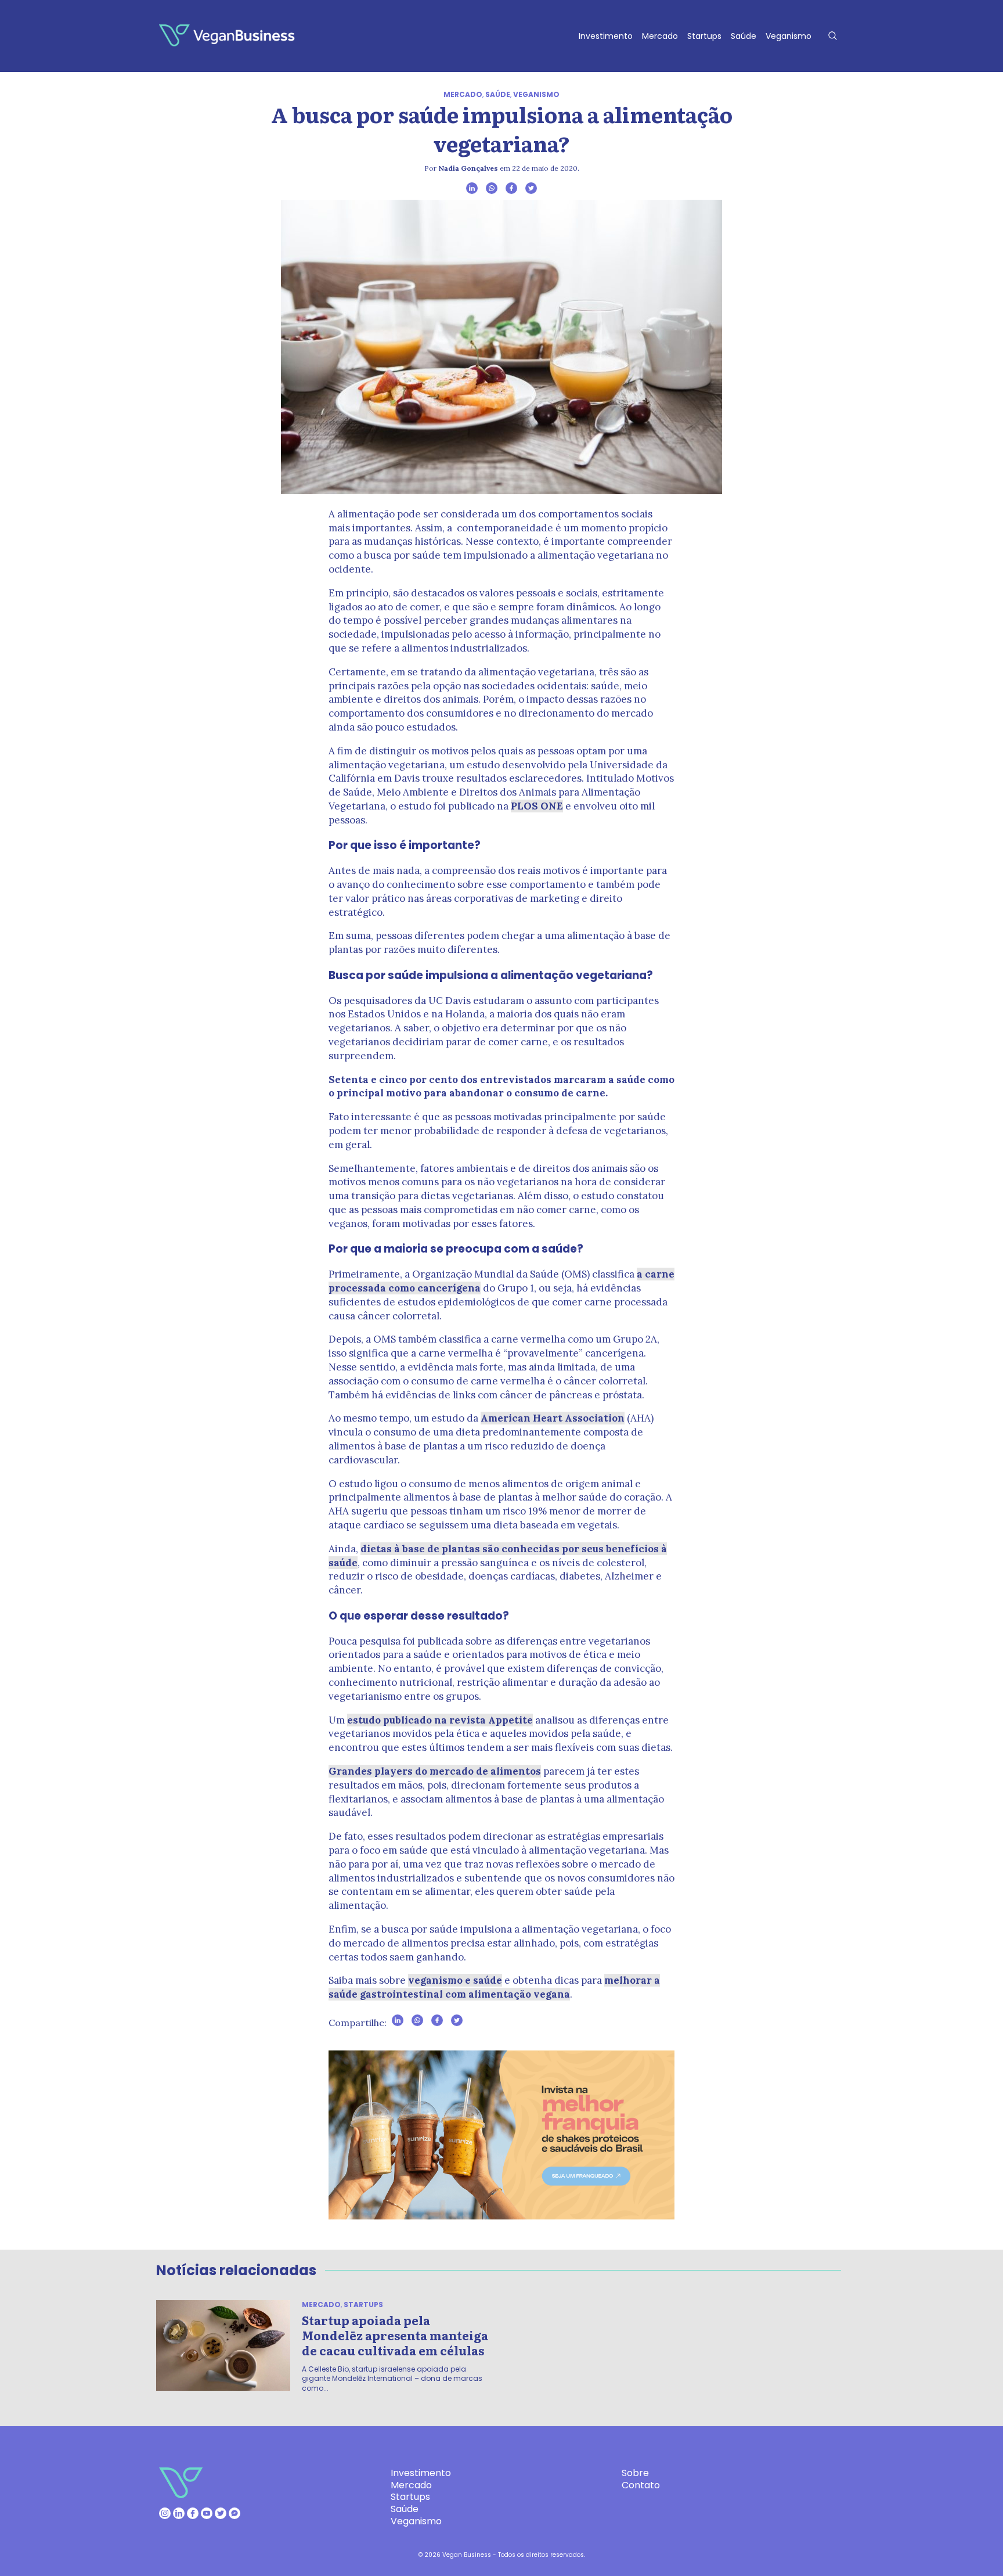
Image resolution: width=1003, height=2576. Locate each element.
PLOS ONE (537, 806)
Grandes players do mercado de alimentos (435, 1771)
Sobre (635, 2473)
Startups (704, 36)
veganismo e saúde (455, 1980)
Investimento (606, 36)
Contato (641, 2485)
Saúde (744, 36)
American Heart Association (553, 1418)
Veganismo (789, 36)
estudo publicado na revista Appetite (440, 1720)
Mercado (660, 36)
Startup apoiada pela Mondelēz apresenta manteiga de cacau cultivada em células (395, 2335)
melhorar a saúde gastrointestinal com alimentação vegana (494, 1987)
